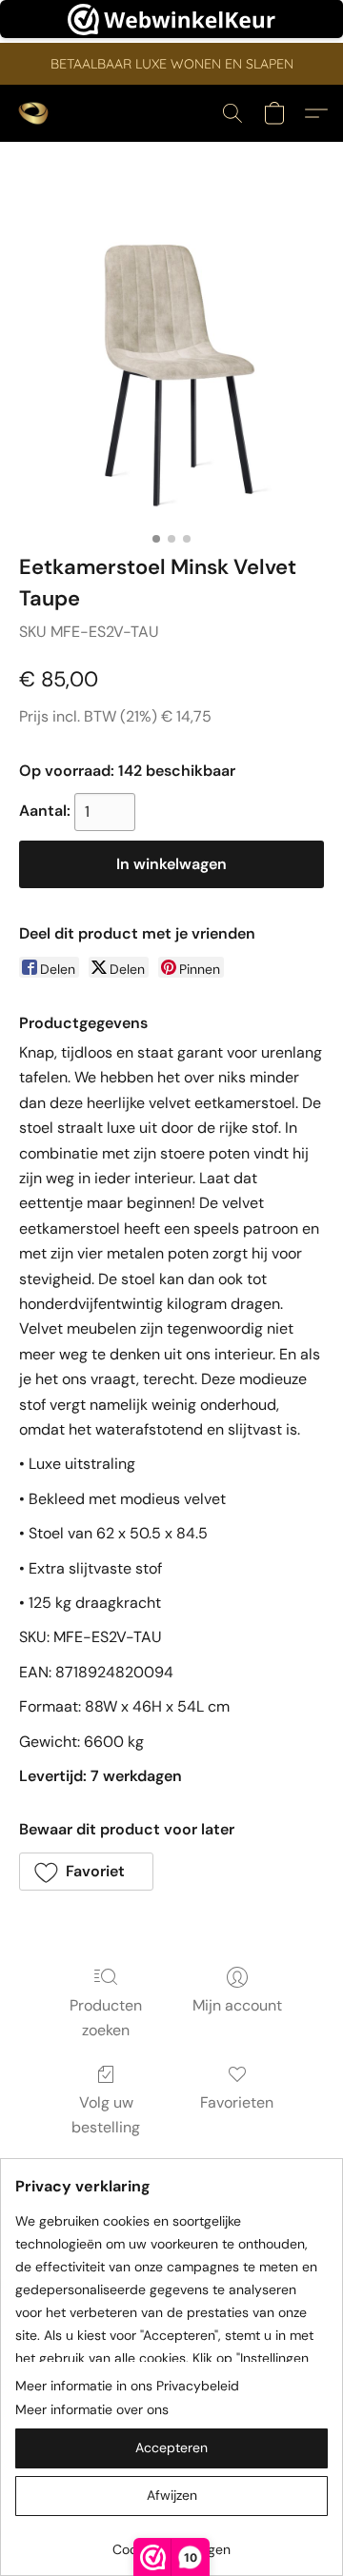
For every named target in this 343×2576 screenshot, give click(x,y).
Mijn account (237, 2005)
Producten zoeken (106, 2018)
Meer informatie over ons (92, 2409)
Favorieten (237, 2102)
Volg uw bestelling (106, 2115)
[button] (34, 113)
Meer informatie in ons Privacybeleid (127, 2386)
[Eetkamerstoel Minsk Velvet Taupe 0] (171, 370)
